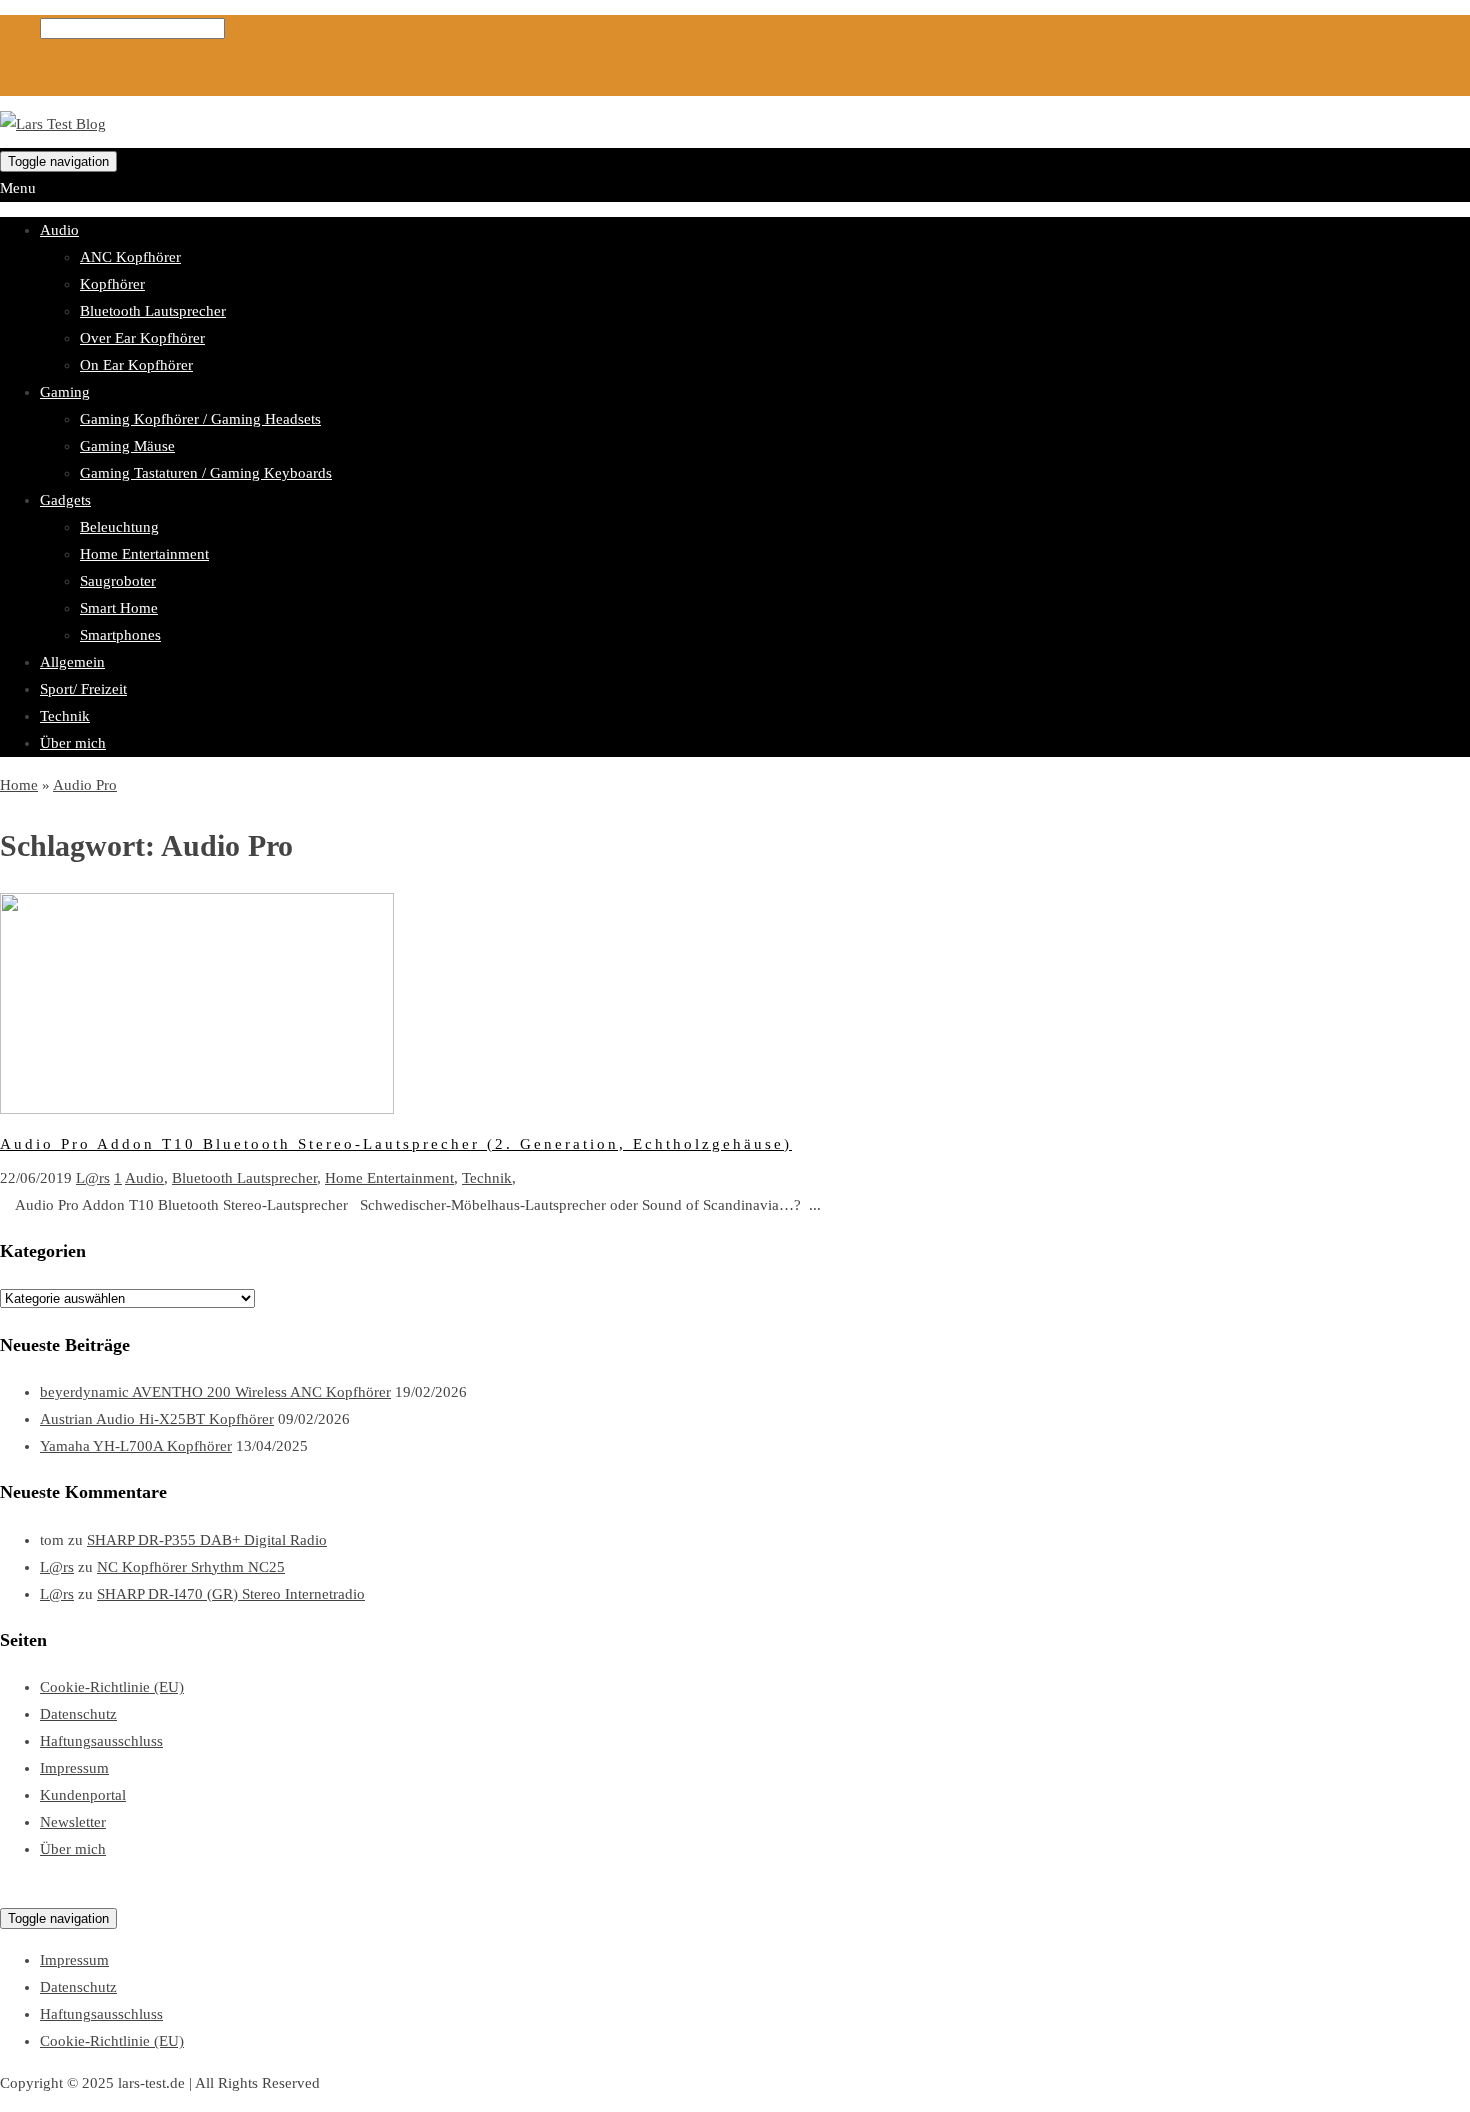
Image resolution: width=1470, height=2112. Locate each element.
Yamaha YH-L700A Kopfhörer (136, 1446)
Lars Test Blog (45, 1891)
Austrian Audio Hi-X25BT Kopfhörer (157, 1419)
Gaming (65, 392)
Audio (59, 230)
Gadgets (65, 500)
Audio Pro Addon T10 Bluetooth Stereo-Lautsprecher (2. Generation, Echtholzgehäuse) (396, 1144)
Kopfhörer (112, 284)
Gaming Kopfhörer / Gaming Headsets (200, 419)
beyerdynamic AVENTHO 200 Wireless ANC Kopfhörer (215, 1392)
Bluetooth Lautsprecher (153, 311)
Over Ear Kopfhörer (142, 338)
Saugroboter (118, 581)
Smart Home (119, 608)
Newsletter (73, 1822)
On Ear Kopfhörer (136, 365)
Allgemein (72, 662)
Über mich (73, 743)
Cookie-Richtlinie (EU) (112, 1687)
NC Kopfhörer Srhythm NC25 (191, 1567)
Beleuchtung (119, 527)
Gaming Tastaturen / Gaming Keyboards (206, 473)
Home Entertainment (144, 554)
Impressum (74, 1768)
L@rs (93, 1178)
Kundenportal (83, 1795)
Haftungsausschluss (101, 1741)
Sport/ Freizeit (83, 689)
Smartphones (120, 635)
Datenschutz (78, 1714)
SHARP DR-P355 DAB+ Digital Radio (207, 1540)
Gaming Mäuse (127, 446)
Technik (65, 716)
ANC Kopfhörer (130, 257)
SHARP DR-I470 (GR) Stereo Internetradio (231, 1594)
